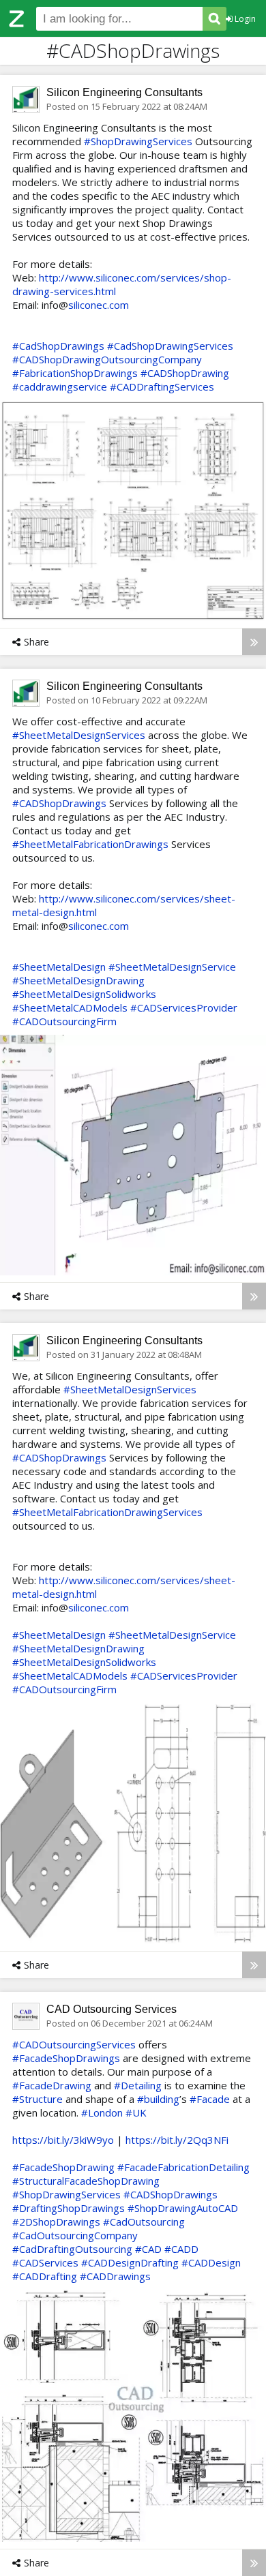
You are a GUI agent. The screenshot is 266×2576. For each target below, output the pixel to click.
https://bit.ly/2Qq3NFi (177, 2140)
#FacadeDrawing (52, 2085)
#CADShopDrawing (185, 373)
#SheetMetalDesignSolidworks (84, 994)
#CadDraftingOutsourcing (72, 2249)
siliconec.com (99, 305)
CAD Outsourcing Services (112, 2009)
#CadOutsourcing (144, 2222)
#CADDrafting (45, 2276)
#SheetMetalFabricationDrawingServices (107, 1512)
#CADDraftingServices (162, 387)
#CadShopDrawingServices (170, 346)
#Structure (38, 2099)
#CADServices (45, 2262)
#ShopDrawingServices (138, 141)
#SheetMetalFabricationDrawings (90, 844)
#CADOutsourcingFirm (64, 1021)
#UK (136, 2112)
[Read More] (254, 642)
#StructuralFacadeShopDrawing (86, 2181)
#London (102, 2112)
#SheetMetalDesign (59, 967)
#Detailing (138, 2085)
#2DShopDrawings (56, 2222)
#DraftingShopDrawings (69, 2208)
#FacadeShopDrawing (63, 2167)
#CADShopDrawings (59, 803)
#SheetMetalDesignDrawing (78, 980)
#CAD (148, 2249)
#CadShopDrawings (58, 346)
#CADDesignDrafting (130, 2262)
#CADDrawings (115, 2276)
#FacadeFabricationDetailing (183, 2167)
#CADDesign (211, 2262)
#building (158, 2099)
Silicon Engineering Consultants (124, 92)
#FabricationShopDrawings (75, 373)
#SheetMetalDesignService (172, 967)
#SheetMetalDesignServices (79, 735)
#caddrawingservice (60, 387)
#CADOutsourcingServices (74, 2044)
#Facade (210, 2099)
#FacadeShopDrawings (66, 2058)
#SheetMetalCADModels (70, 1007)
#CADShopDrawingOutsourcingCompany (107, 359)
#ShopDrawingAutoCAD (183, 2208)
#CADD (181, 2249)
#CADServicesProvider (184, 1007)
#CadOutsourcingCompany (75, 2235)
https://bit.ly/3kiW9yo (63, 2140)
